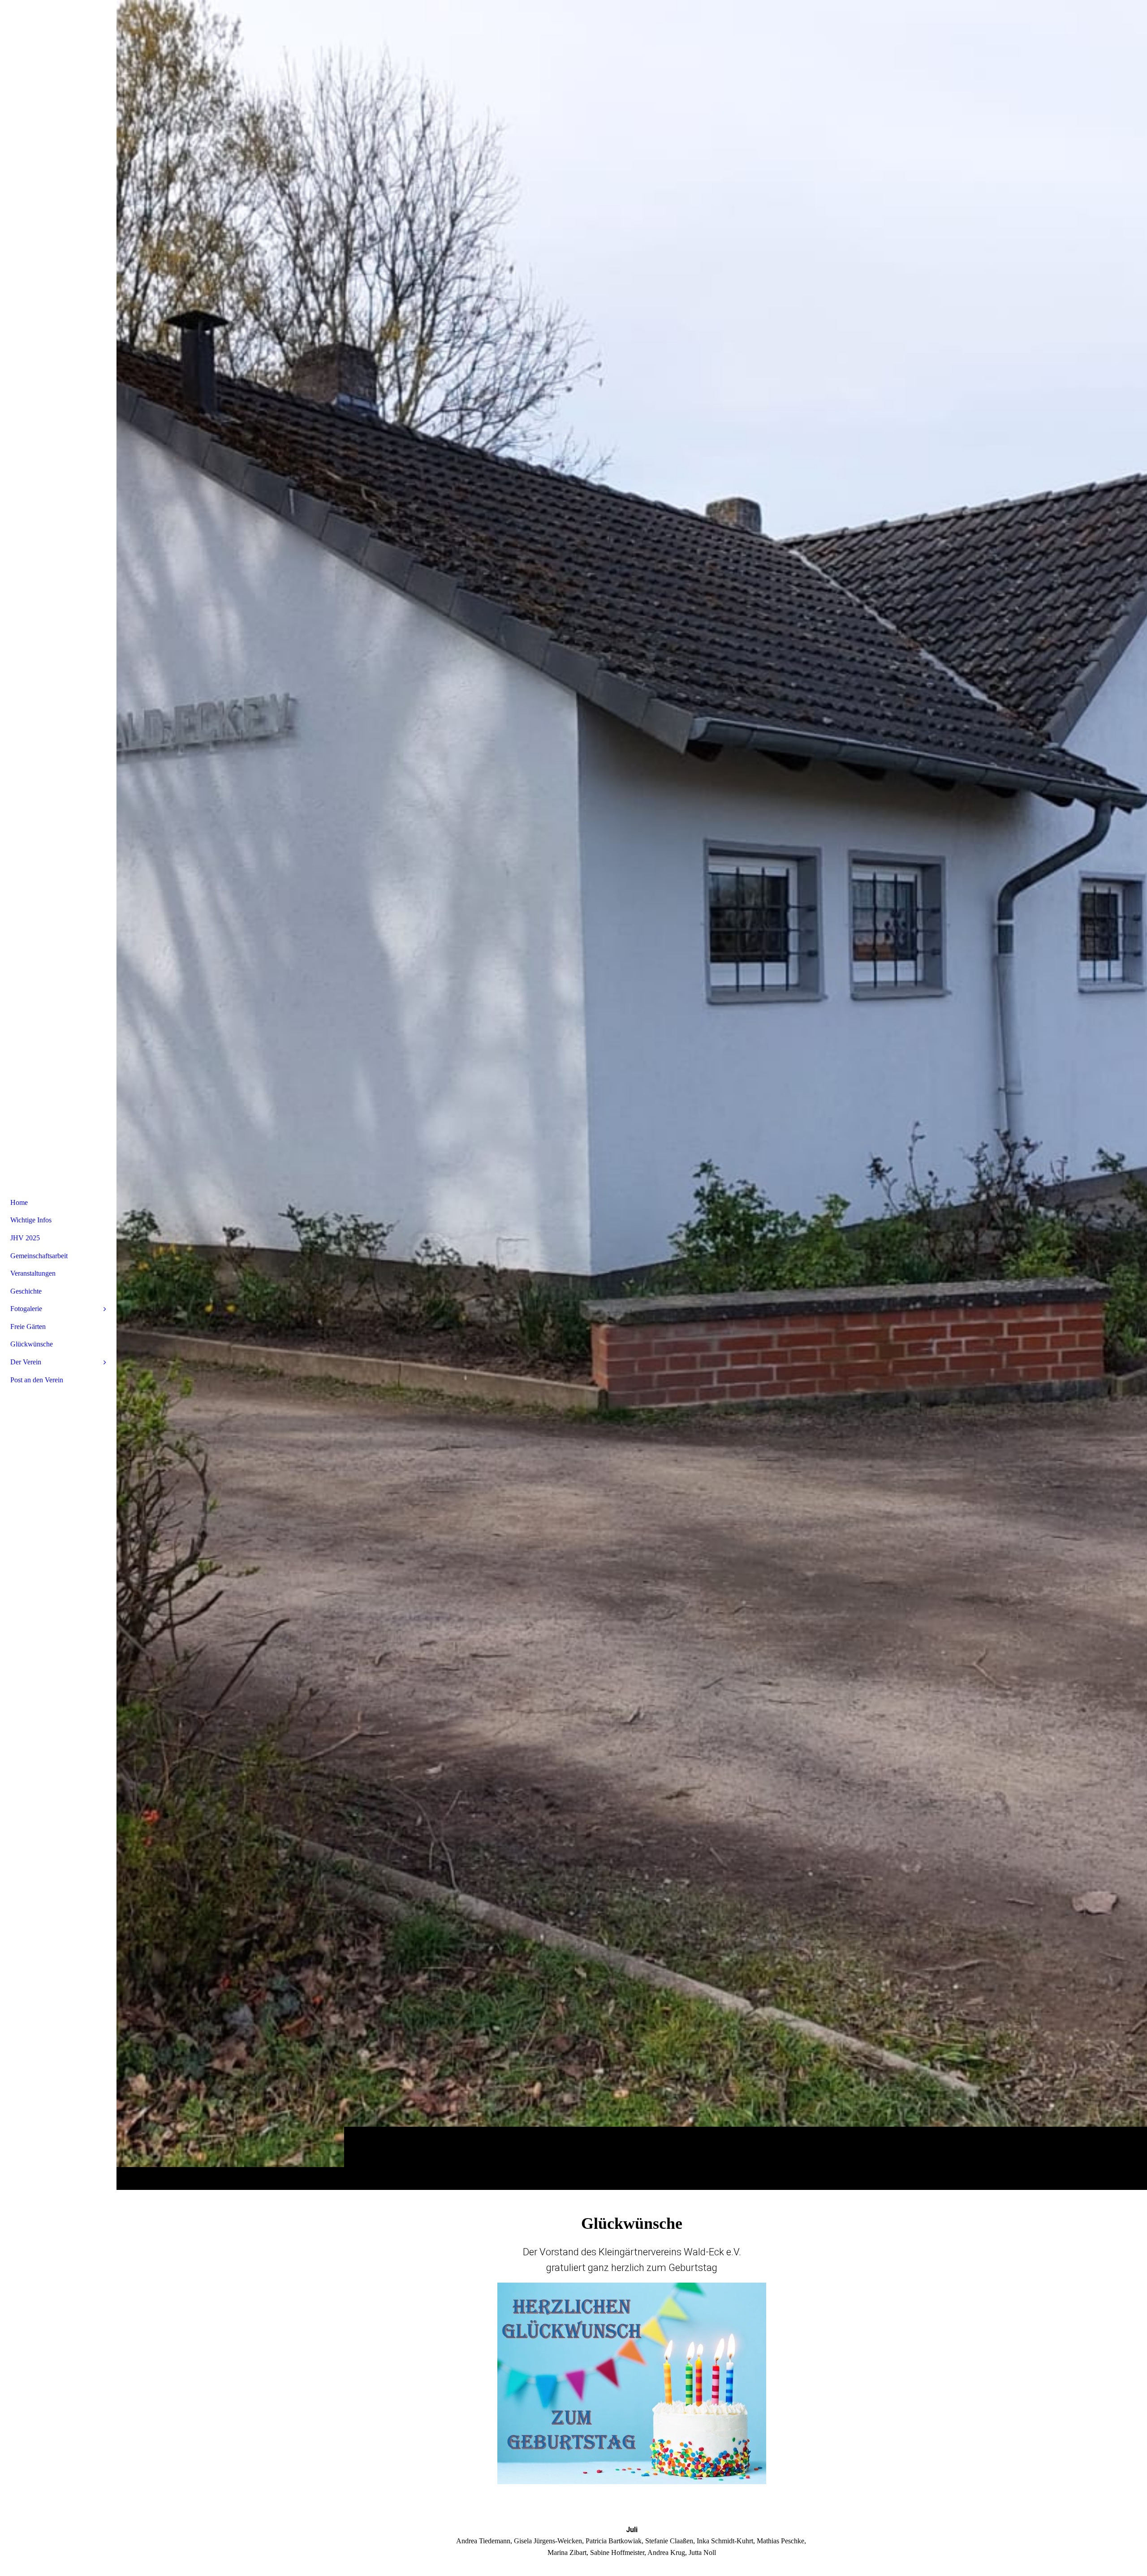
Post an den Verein (37, 1380)
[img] (632, 1095)
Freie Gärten (28, 1327)
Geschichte (26, 1291)
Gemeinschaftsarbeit (39, 1256)
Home (19, 1202)
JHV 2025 (25, 1238)
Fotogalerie (26, 1309)
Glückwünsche (32, 1344)
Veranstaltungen (33, 1273)
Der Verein (26, 1362)
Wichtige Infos (31, 1220)
